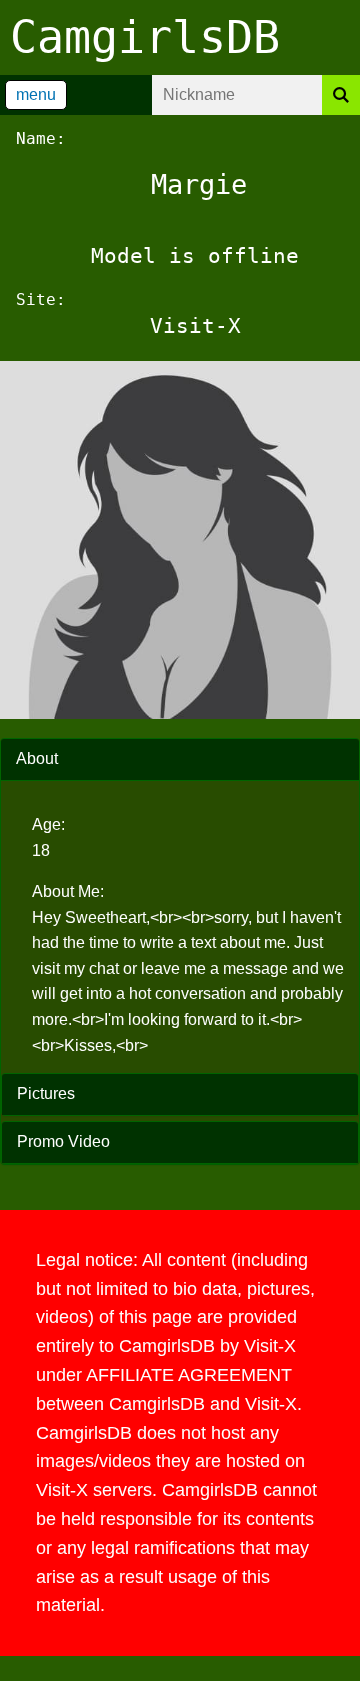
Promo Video (63, 1141)
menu (36, 94)
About (37, 758)
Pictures (46, 1093)
